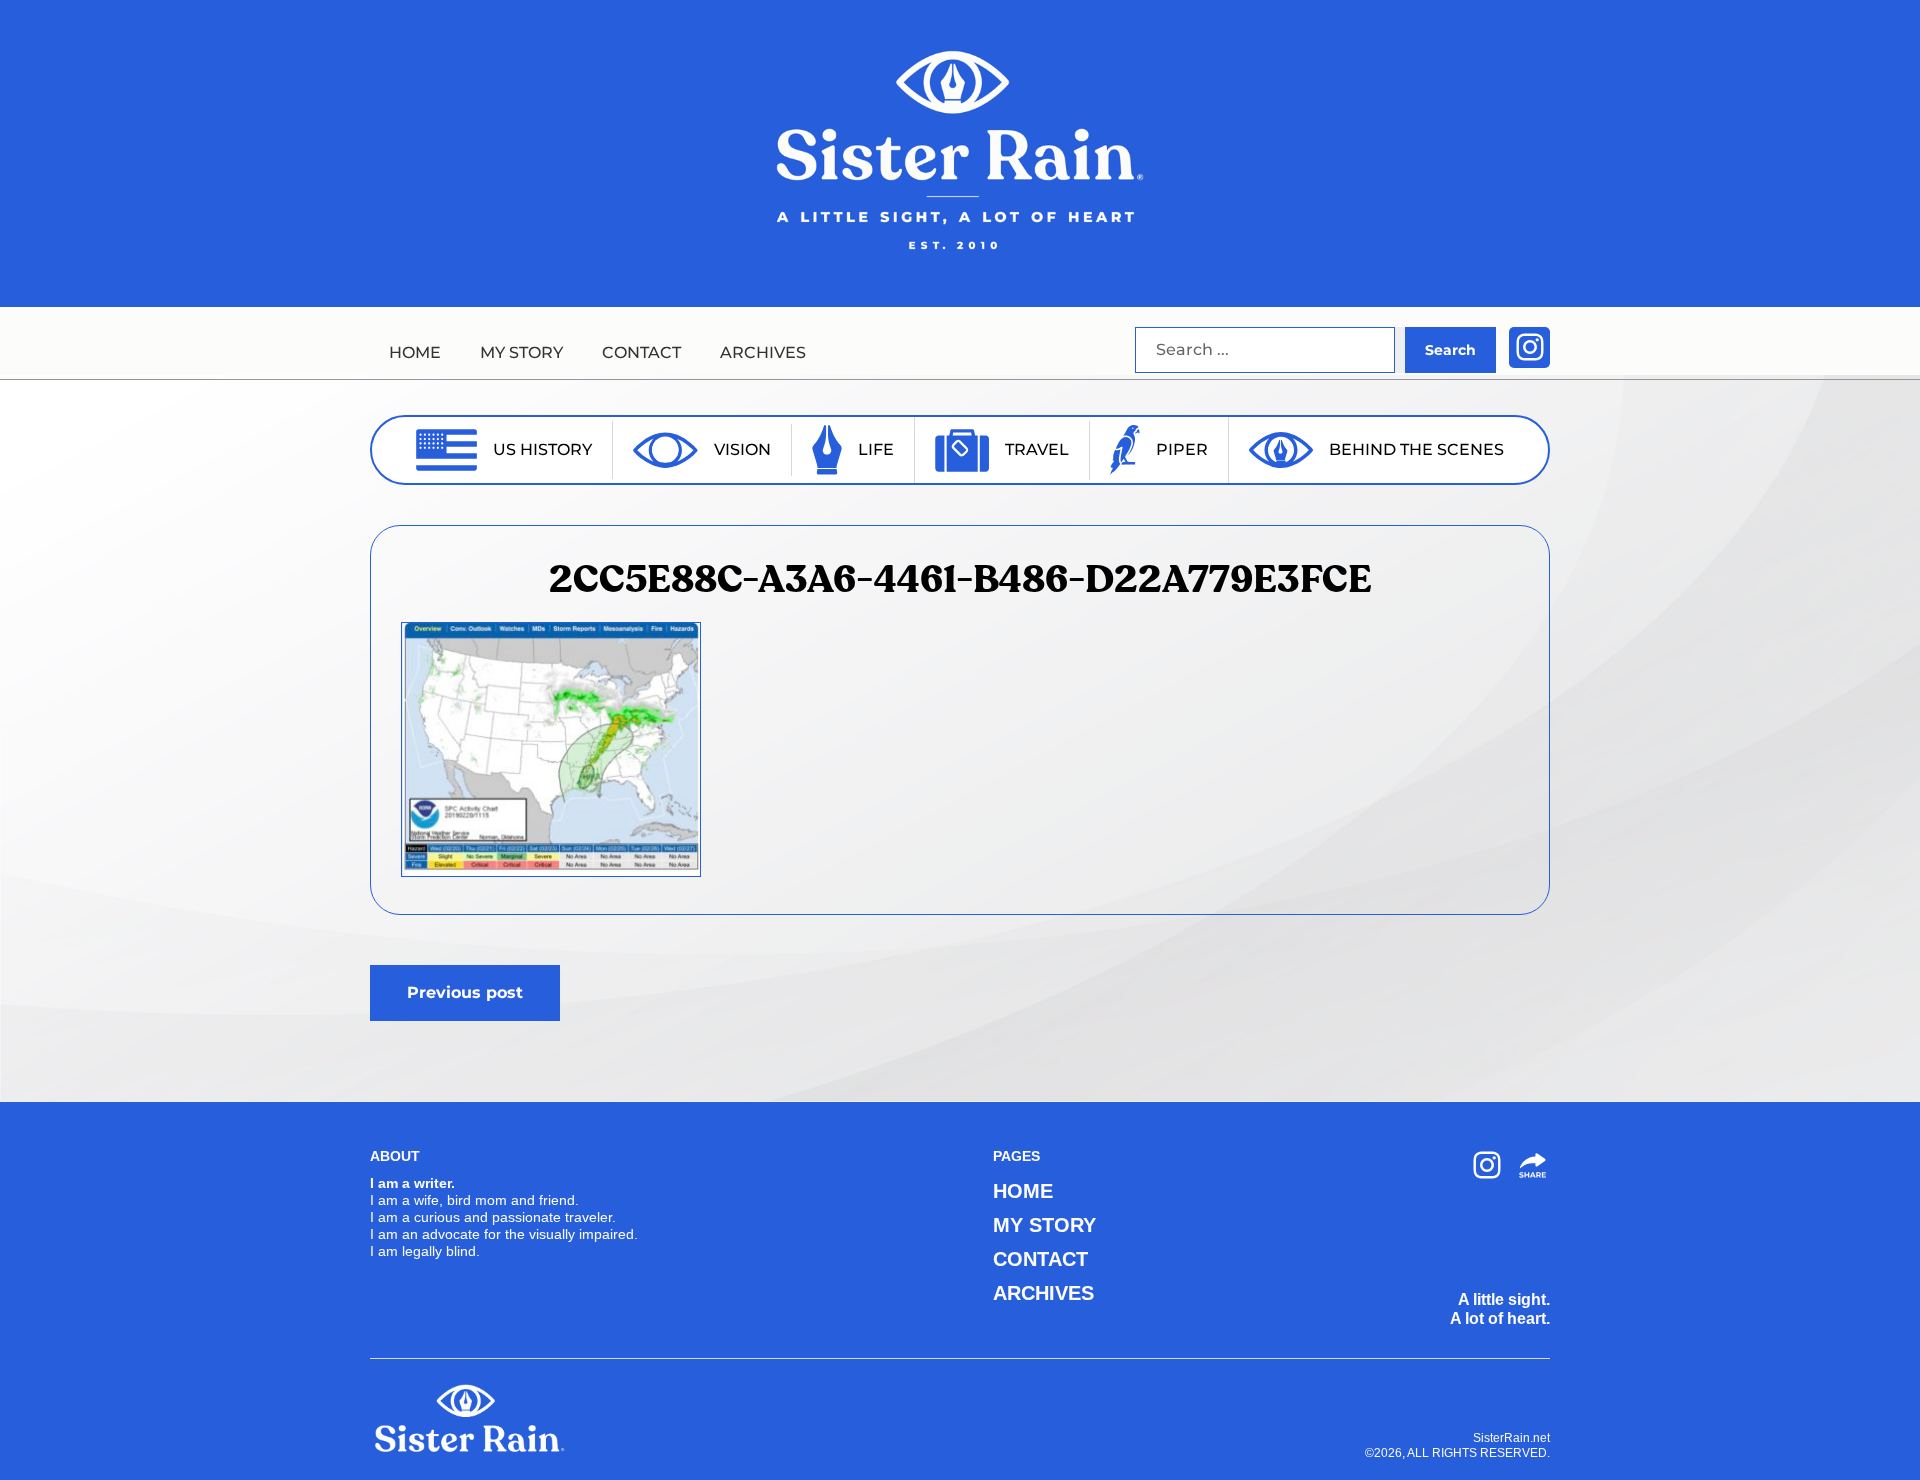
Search (1450, 350)
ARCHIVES (763, 352)
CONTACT (641, 352)
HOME (415, 352)
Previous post (465, 992)
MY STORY (521, 352)
